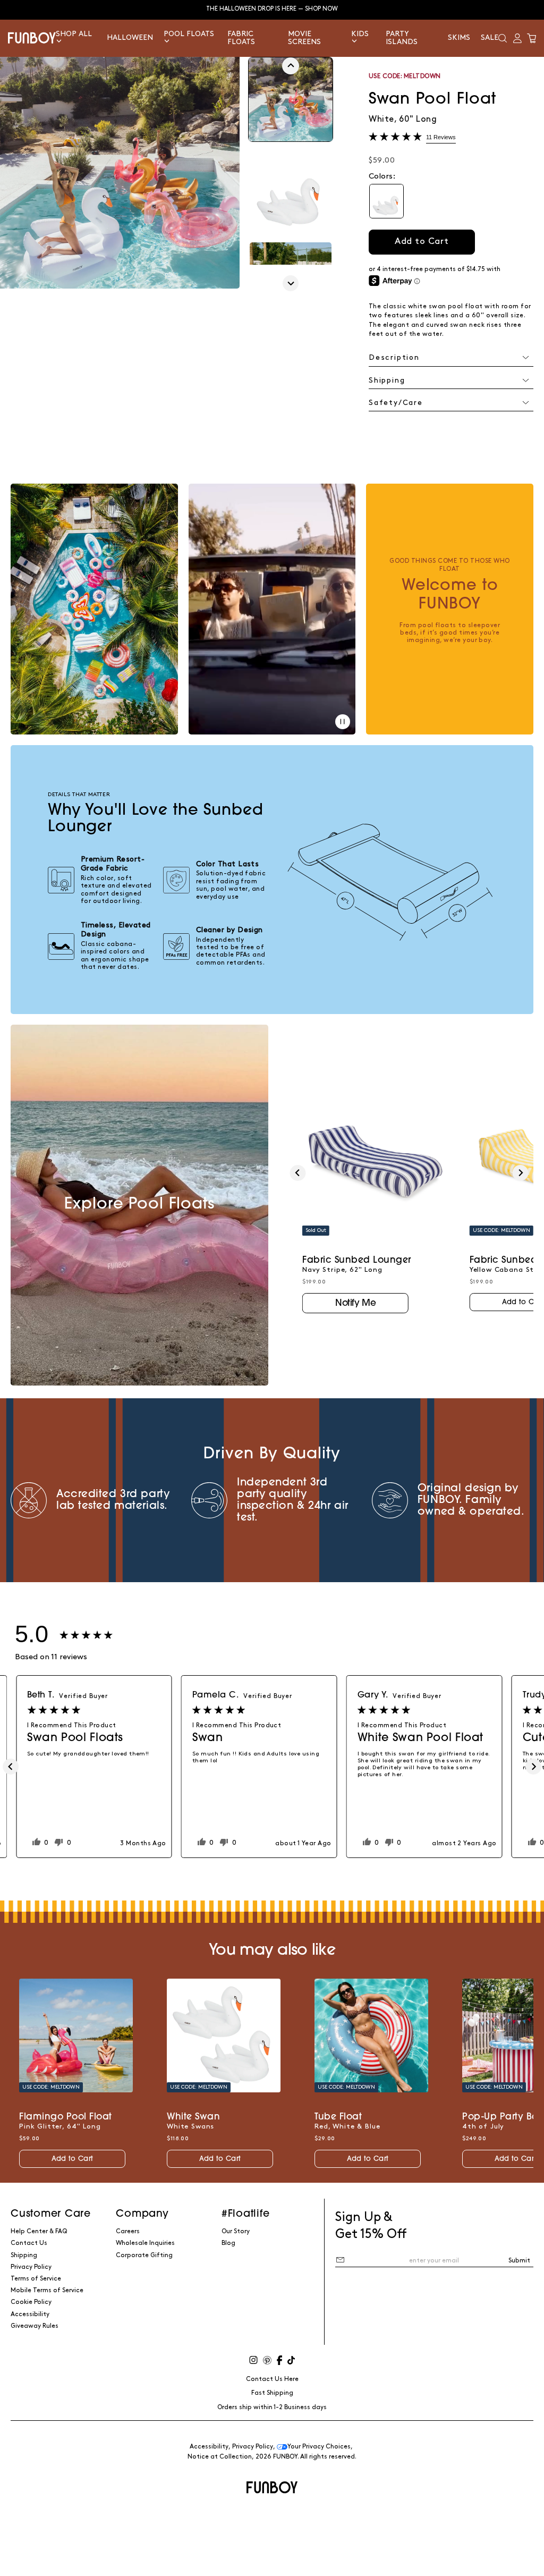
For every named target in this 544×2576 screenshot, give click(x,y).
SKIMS (459, 37)
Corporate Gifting (144, 2255)
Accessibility (30, 2314)
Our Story (236, 2231)
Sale (490, 37)
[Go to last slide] (291, 66)
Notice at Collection (220, 2457)
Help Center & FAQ (39, 2231)
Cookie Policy (31, 2302)
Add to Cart (72, 2159)
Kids (360, 34)
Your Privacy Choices (319, 2447)
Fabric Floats (241, 38)
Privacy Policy (31, 2267)
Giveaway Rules (35, 2326)
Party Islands (402, 38)
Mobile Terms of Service (47, 2290)
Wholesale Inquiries (145, 2243)
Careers (128, 2231)
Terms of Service (36, 2279)
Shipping (24, 2255)
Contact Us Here (272, 2379)
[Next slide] (291, 283)
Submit (519, 2261)
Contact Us (29, 2243)
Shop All (74, 34)
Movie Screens (304, 38)
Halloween (130, 37)
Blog (228, 2243)
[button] (503, 38)
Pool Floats (189, 34)
